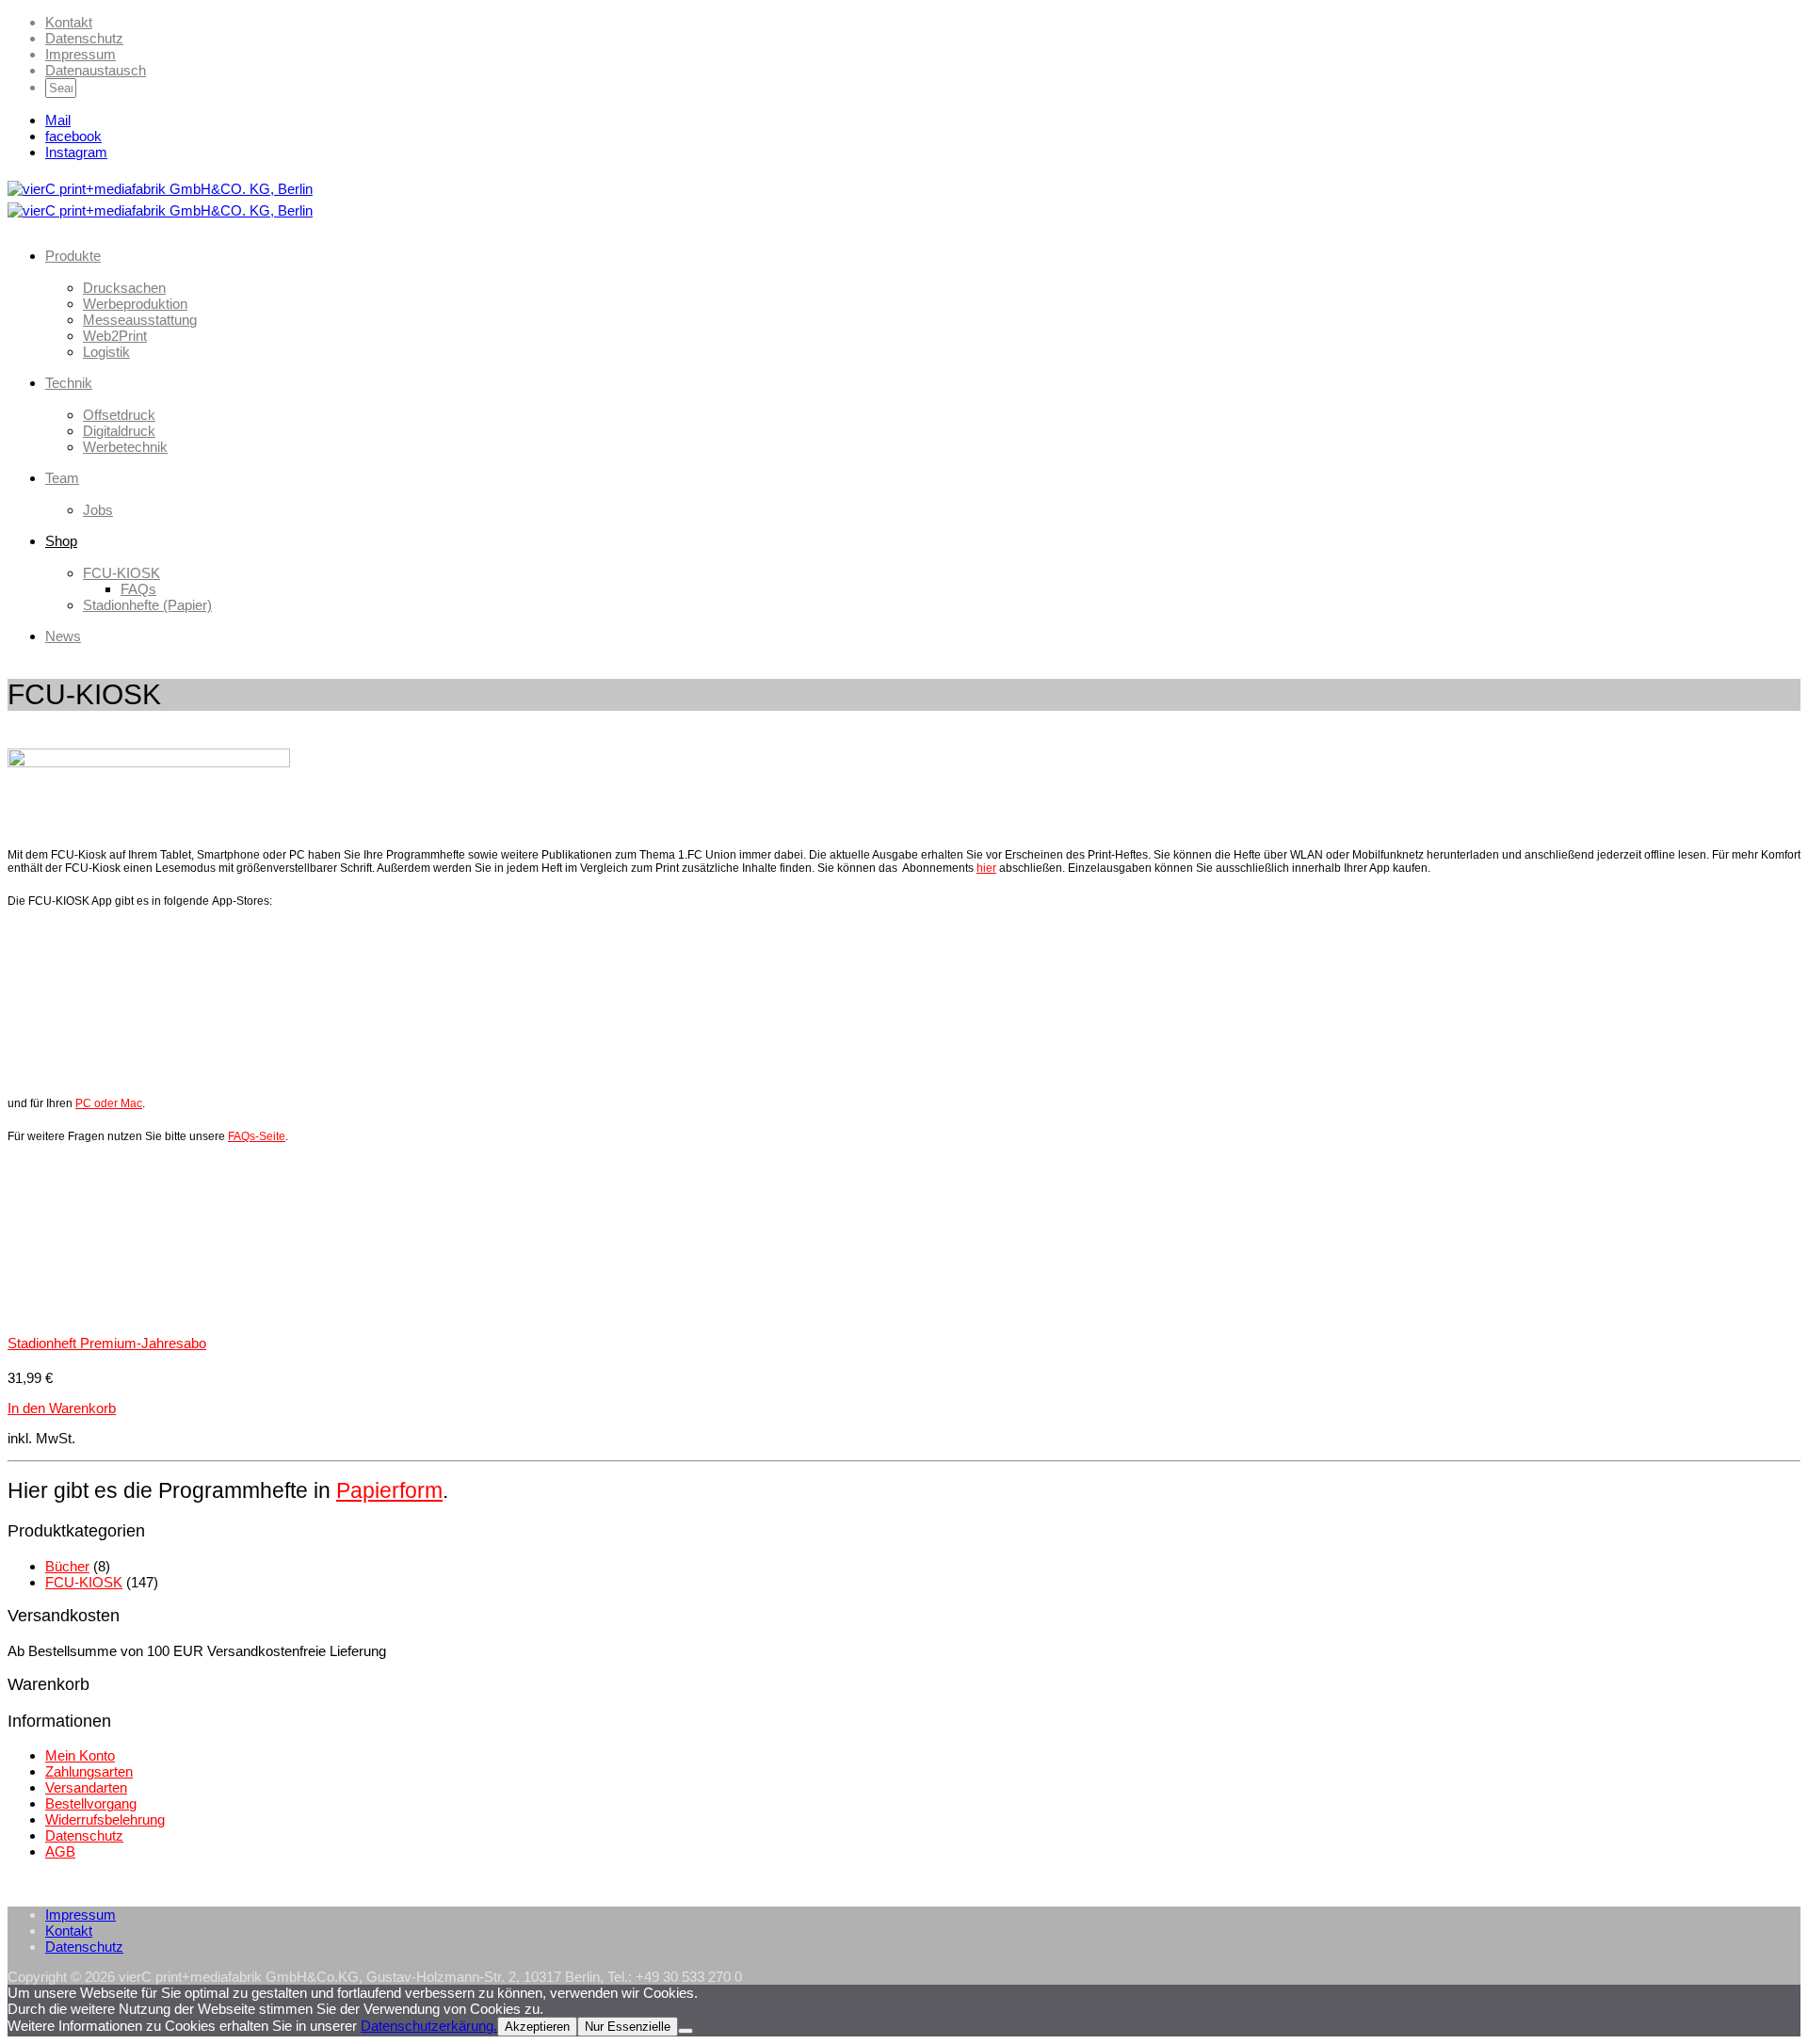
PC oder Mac (109, 1103)
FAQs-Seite (257, 1136)
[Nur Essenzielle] (686, 2031)
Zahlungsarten (89, 1771)
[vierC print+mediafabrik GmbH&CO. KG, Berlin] (160, 188)
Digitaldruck (119, 431)
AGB (60, 1851)
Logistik (106, 352)
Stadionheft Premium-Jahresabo (107, 1343)
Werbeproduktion (135, 304)
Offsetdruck (119, 415)
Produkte (73, 256)
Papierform (389, 1491)
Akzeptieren (537, 2027)
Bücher (67, 1566)
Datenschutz (84, 38)
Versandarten (86, 1787)
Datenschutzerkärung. (429, 2026)
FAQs (138, 589)
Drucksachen (124, 288)
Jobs (98, 510)
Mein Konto (80, 1755)
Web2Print (115, 336)
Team (62, 478)
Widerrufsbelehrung (105, 1819)
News (63, 636)
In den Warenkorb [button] (62, 1408)
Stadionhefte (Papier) (147, 605)
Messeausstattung (140, 320)
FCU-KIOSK (121, 573)
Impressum (81, 54)
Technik (69, 383)
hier (986, 868)
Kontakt (69, 22)
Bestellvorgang (91, 1803)
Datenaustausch (96, 70)
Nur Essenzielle (628, 2027)
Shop (61, 541)
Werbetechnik (125, 447)
